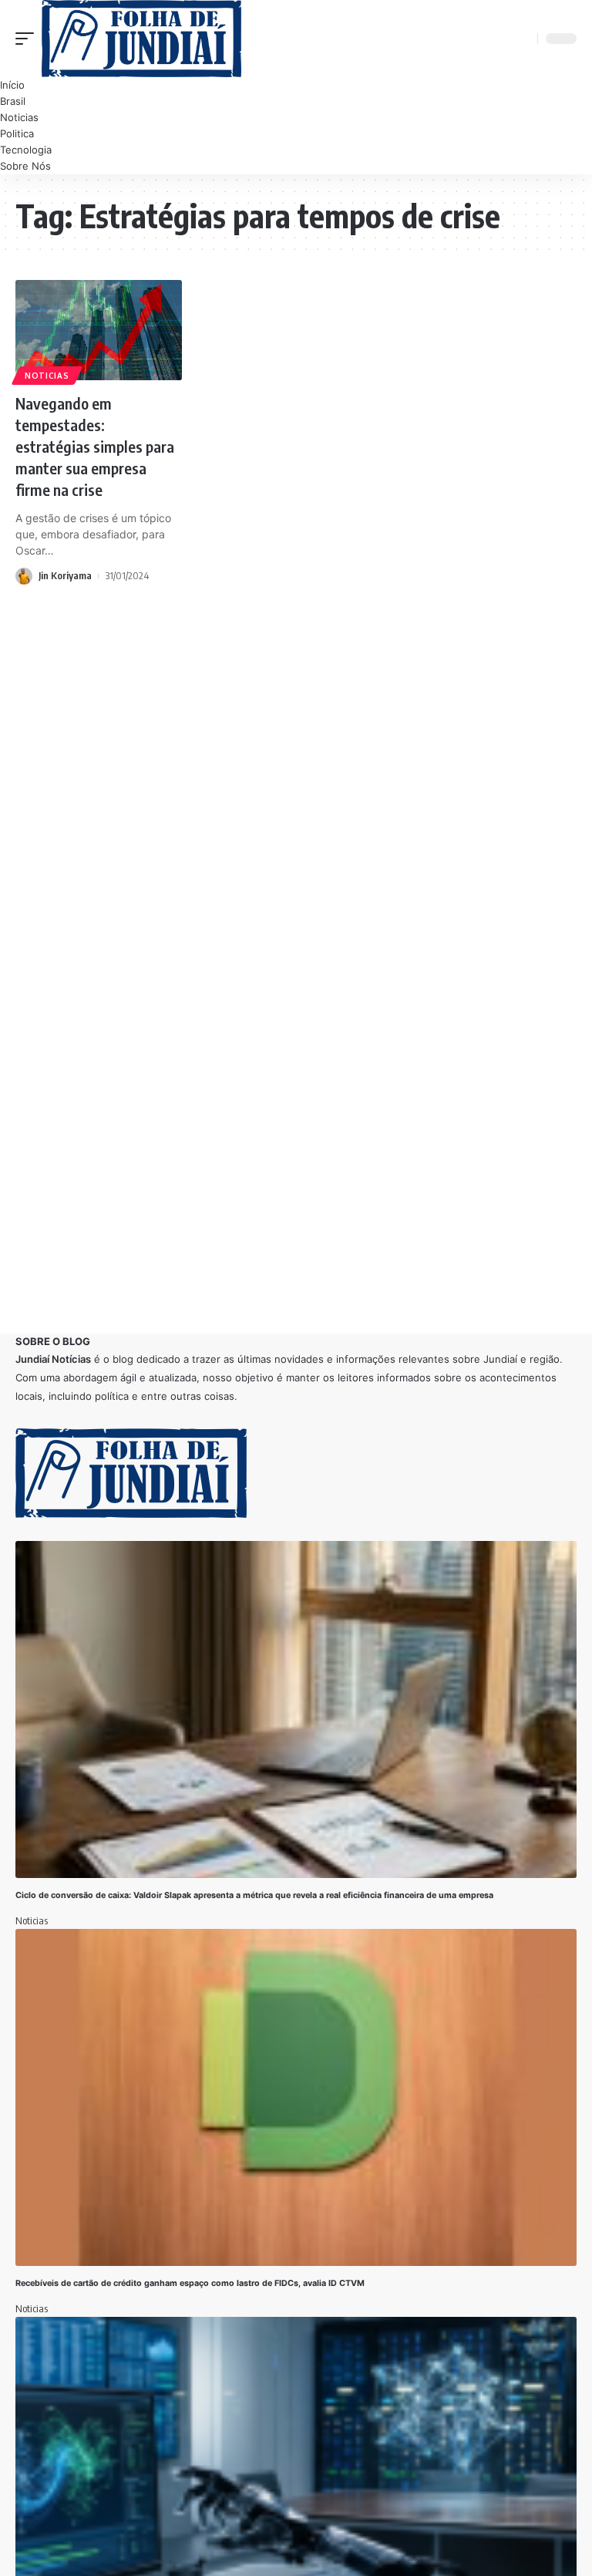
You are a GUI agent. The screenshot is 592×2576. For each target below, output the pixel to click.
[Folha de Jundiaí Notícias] (141, 39)
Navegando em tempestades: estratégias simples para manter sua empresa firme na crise (95, 446)
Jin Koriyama (65, 575)
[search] (523, 38)
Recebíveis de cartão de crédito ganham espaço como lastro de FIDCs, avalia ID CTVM (190, 2283)
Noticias (47, 376)
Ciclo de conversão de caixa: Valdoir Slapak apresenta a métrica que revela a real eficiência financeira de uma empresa (256, 1895)
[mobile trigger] (29, 39)
